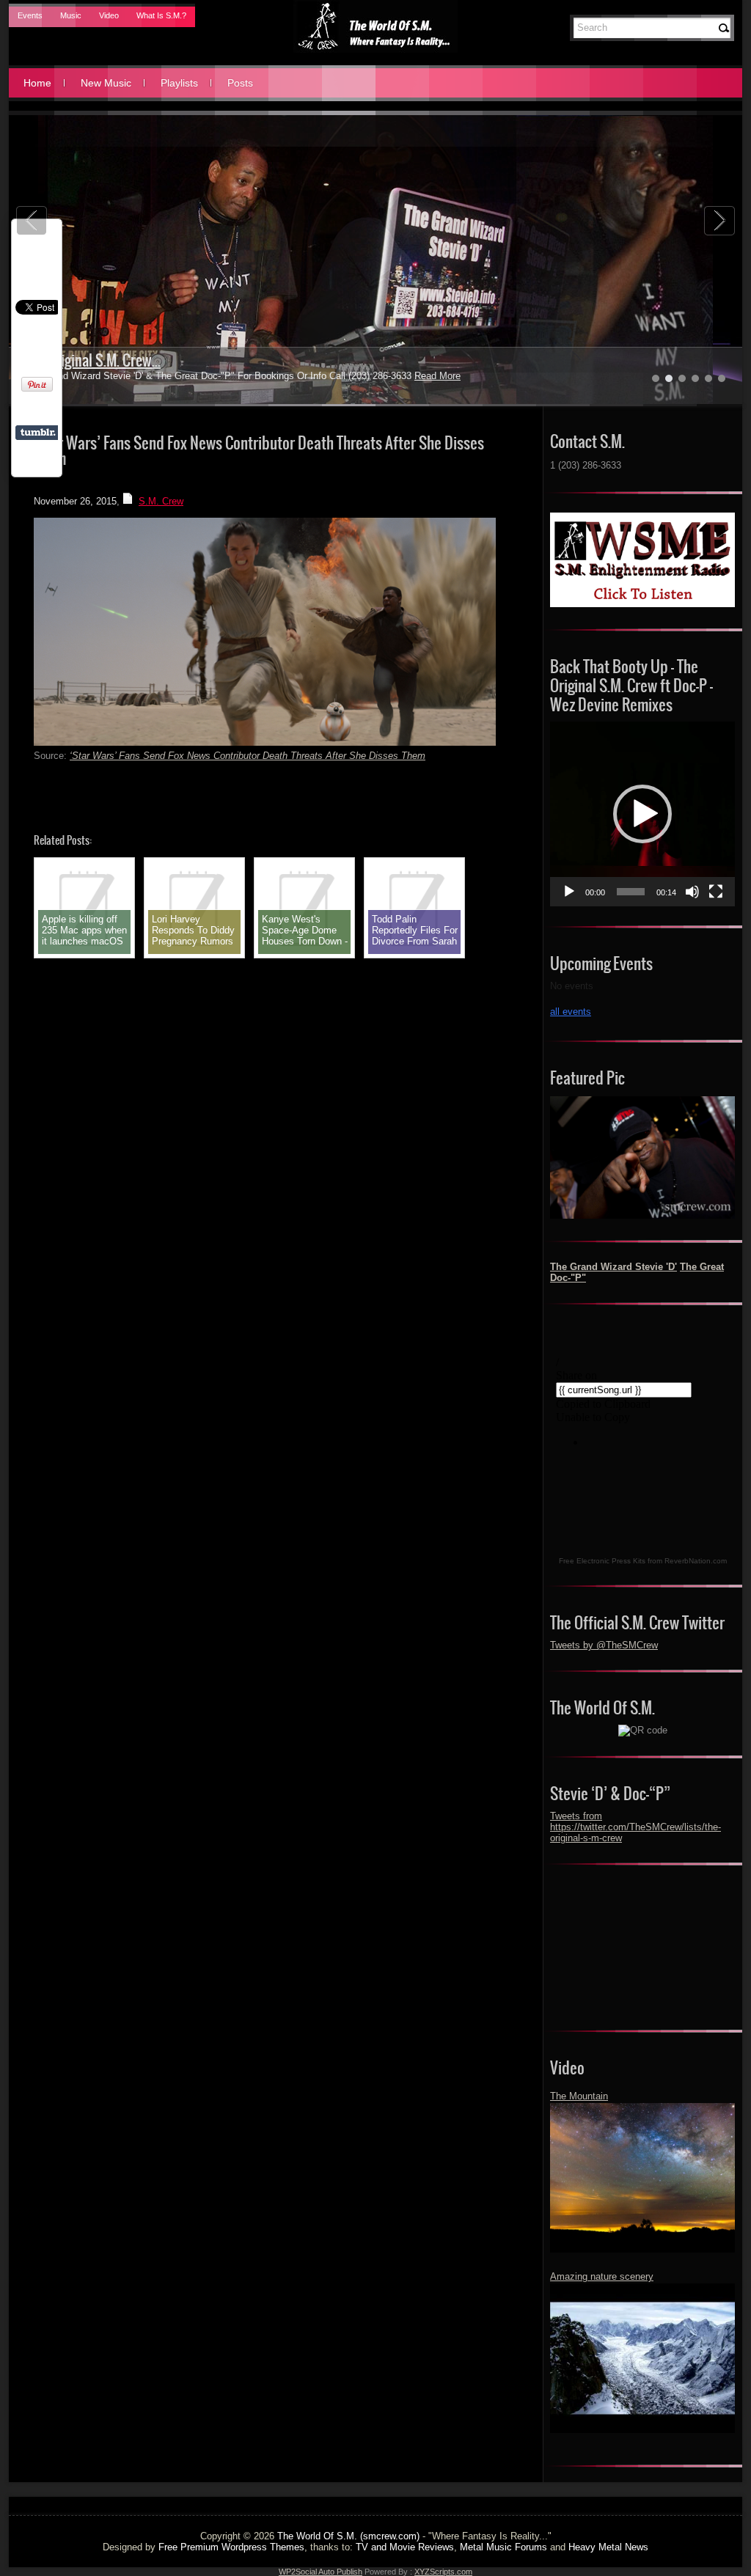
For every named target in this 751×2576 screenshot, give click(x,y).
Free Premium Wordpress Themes (231, 2547)
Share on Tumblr (38, 433)
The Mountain (579, 2096)
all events (571, 1012)
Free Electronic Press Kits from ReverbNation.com (643, 1561)
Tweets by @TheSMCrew (604, 1645)
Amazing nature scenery (602, 2276)
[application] (642, 814)
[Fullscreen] (716, 892)
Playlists (179, 83)
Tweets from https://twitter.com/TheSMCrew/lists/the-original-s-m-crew (635, 1827)
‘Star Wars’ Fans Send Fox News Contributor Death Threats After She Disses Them (248, 756)
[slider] (631, 892)
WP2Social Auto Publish (320, 2572)
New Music (106, 83)
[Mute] (692, 892)
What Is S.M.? (161, 15)
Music (71, 15)
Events (30, 15)
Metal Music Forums (503, 2547)
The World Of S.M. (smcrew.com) (348, 2536)
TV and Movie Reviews (405, 2547)
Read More (402, 376)
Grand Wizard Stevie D (88, 360)
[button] (642, 814)
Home (37, 83)
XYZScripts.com (443, 2572)
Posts (240, 83)
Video (109, 15)
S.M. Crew (161, 501)
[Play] (569, 892)
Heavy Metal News (608, 2547)
